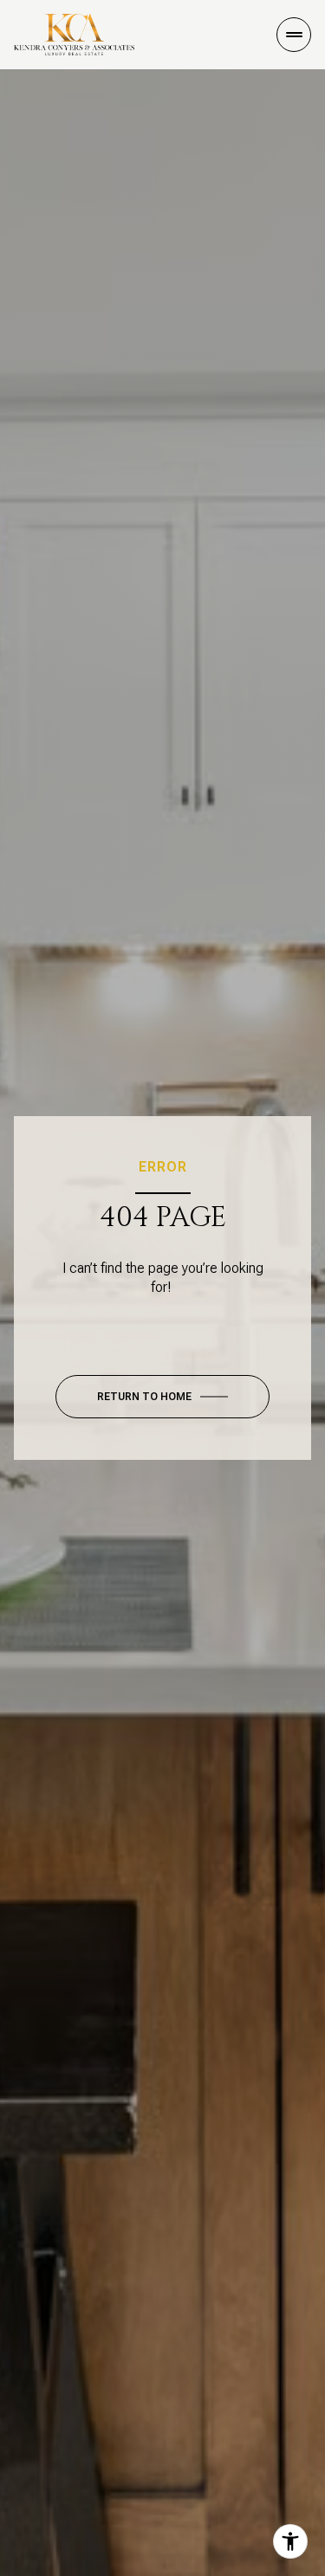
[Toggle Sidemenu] (294, 35)
